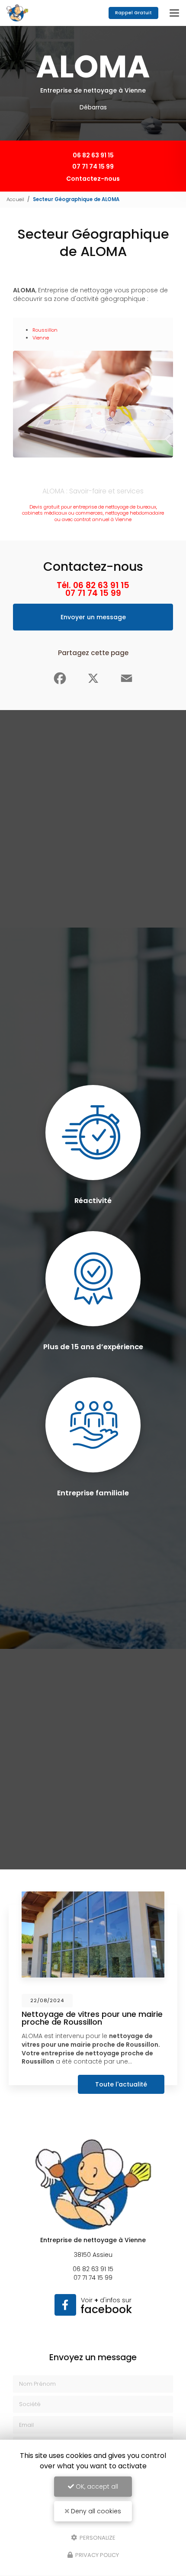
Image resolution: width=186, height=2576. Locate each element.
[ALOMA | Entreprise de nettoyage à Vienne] (17, 13)
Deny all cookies (95, 2511)
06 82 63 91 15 (93, 155)
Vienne (41, 338)
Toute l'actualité (121, 2084)
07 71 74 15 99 (93, 166)
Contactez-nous (93, 179)
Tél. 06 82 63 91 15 (93, 585)
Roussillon (45, 330)
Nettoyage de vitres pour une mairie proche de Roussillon (92, 2018)
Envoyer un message (93, 617)
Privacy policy (96, 2555)
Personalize (97, 2537)
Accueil (15, 199)
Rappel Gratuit (133, 13)
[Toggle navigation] (174, 13)
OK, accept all (96, 2486)
